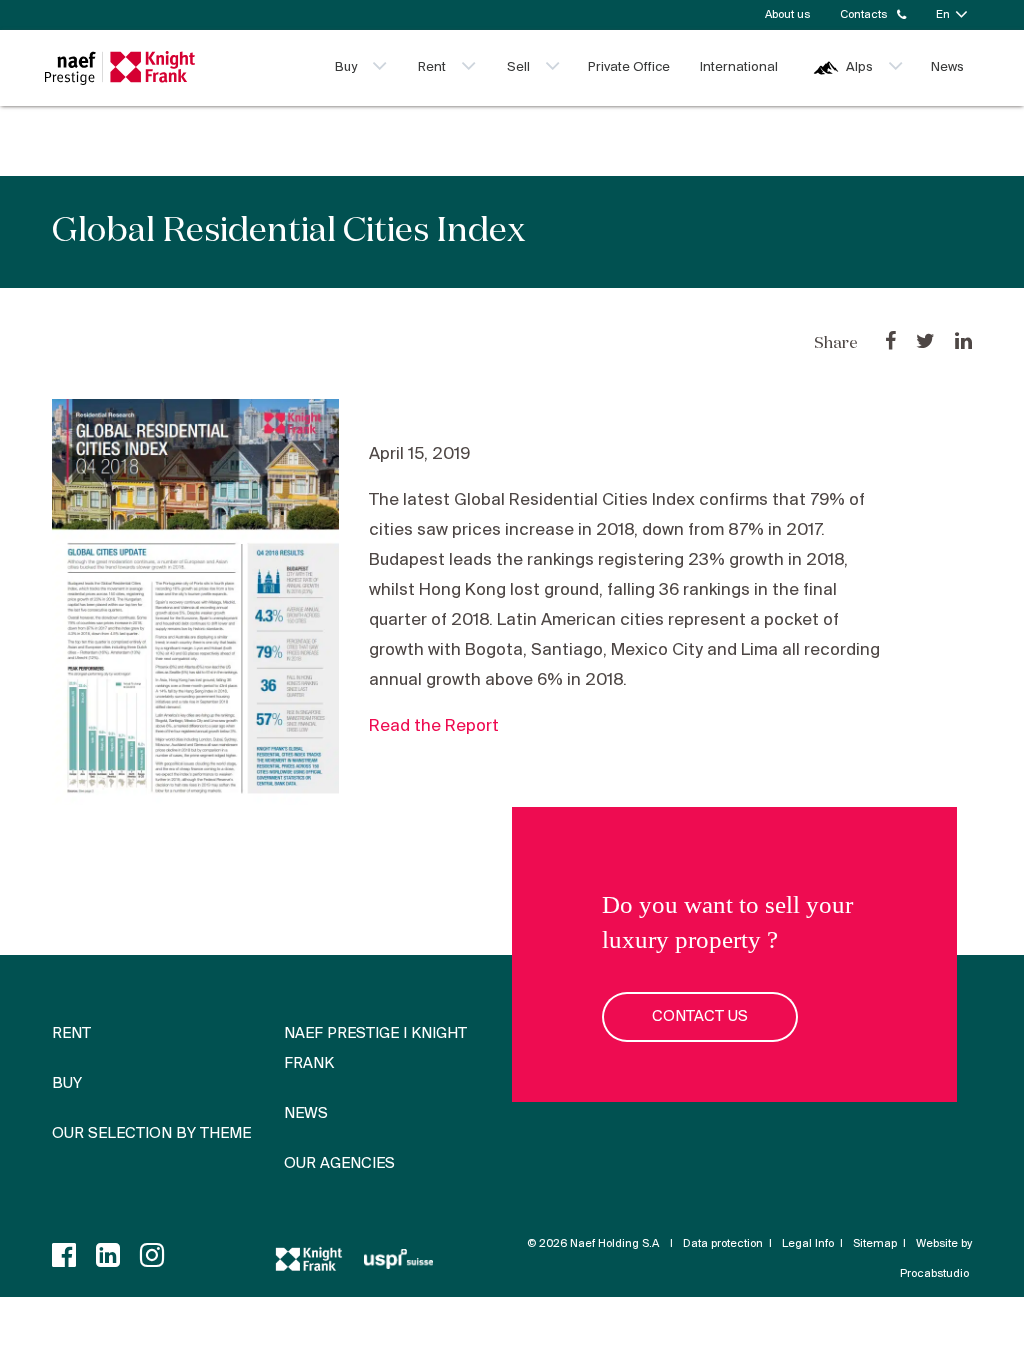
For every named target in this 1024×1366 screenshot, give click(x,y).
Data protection (723, 1244)
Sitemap (875, 1244)
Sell (518, 67)
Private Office (629, 67)
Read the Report (434, 726)
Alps (859, 67)
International (739, 67)
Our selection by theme (151, 1134)
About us (787, 15)
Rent (432, 67)
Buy (346, 67)
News (947, 67)
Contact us (700, 1017)
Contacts (863, 15)
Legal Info (808, 1244)
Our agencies (339, 1164)
